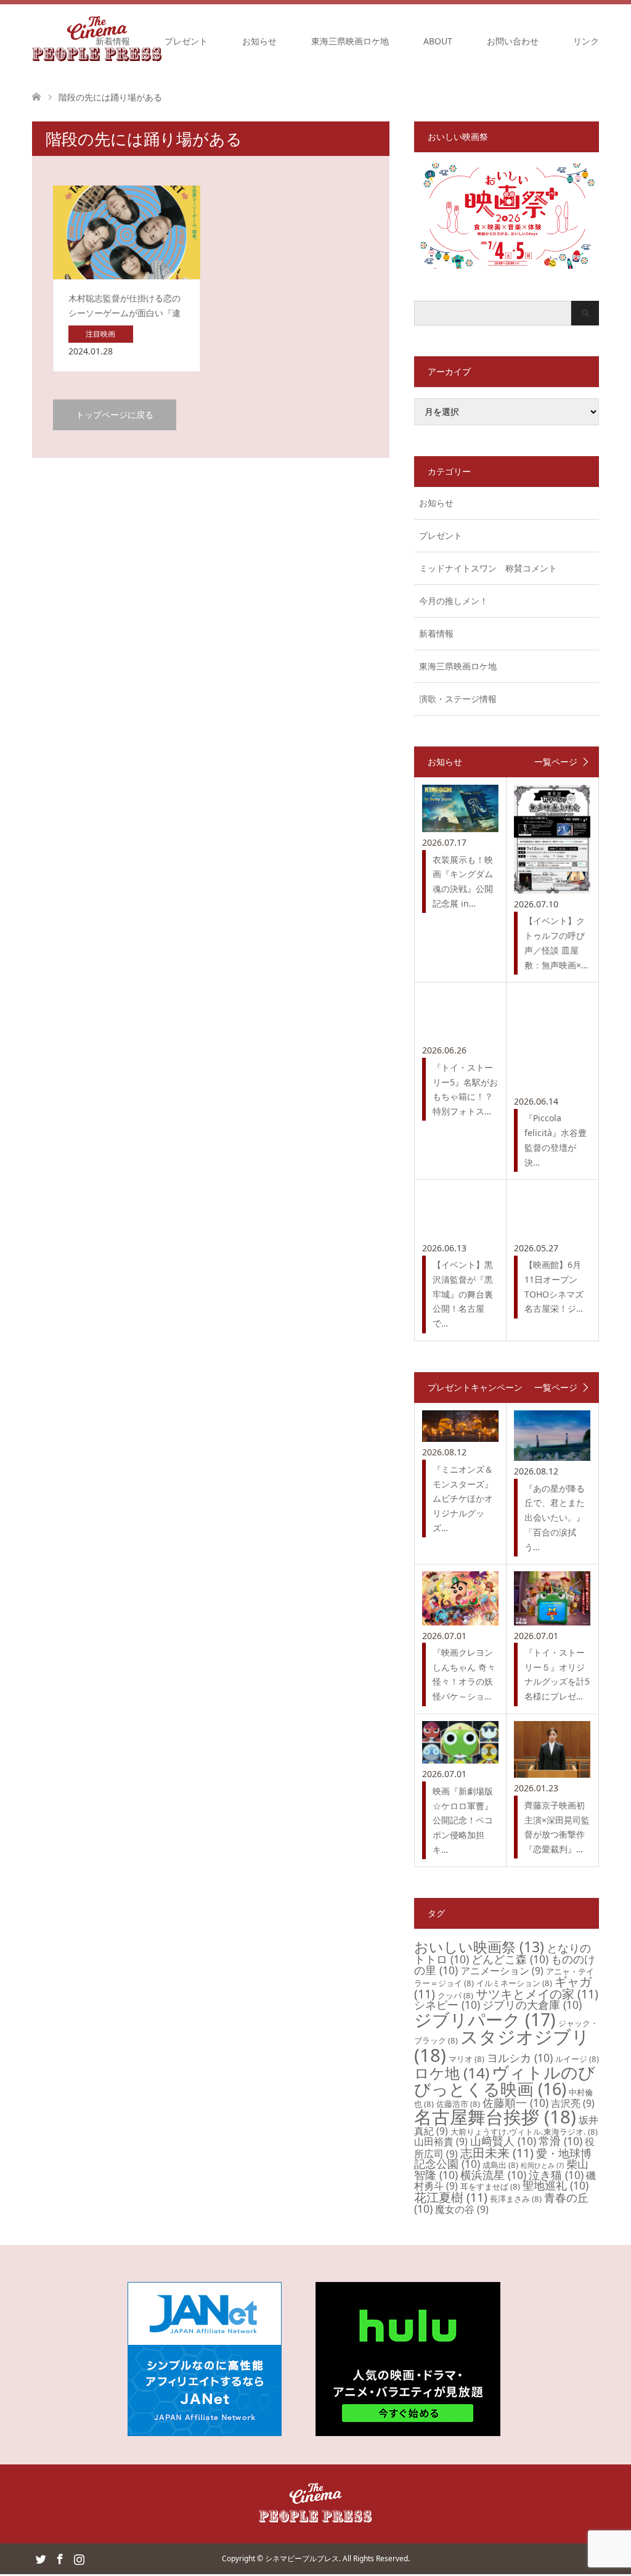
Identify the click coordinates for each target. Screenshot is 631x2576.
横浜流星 (493, 2175)
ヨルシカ (520, 2058)
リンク (586, 41)
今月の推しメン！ (454, 601)
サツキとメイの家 (537, 1994)
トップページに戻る (115, 415)
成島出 (500, 2165)
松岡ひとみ (542, 2165)
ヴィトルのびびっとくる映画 (505, 2080)
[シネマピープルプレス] (315, 2520)
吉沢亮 (573, 2103)
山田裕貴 (441, 2141)
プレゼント (186, 41)
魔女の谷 (462, 2209)
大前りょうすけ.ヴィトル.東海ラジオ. (524, 2132)
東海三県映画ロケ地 (350, 41)
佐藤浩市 (458, 2104)
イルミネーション (514, 1983)
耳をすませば (490, 2186)
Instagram (79, 2558)
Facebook (60, 2558)
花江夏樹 (451, 2197)
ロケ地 (452, 2073)
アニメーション (502, 1971)
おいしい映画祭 (479, 1947)
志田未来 (497, 2153)
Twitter (41, 2558)
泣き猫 (556, 2175)
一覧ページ (556, 762)
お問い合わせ (513, 41)
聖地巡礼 (556, 2185)
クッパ (455, 1995)
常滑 (560, 2141)
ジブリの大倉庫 (532, 2005)
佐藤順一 (515, 2103)
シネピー (447, 2005)
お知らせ (259, 41)
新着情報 (113, 41)
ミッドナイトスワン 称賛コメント (488, 568)
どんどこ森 (510, 1959)
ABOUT (438, 41)
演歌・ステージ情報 (458, 699)
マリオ (466, 2059)
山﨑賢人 (503, 2141)
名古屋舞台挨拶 (495, 2117)
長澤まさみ (516, 2199)
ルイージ (577, 2059)
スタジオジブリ (502, 2046)
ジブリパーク (485, 2019)
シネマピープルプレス (302, 2558)
